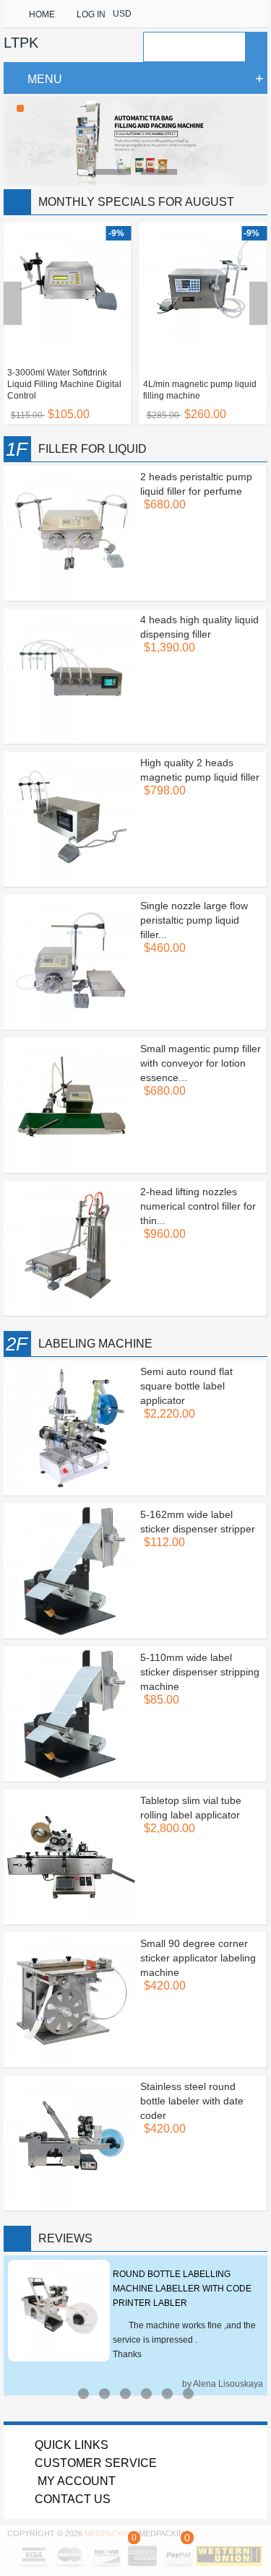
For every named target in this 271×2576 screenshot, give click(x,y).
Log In (91, 14)
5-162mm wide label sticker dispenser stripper (198, 1522)
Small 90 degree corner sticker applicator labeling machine (198, 1958)
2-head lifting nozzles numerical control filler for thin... (198, 1206)
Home (42, 14)
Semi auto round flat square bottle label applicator (186, 1386)
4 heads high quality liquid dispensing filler (199, 627)
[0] (133, 2549)
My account (75, 2481)
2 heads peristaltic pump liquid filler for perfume (196, 484)
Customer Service (96, 2463)
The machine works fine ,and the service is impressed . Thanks (184, 2340)
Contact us (73, 2499)
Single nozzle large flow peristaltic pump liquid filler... (194, 920)
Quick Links (72, 2445)
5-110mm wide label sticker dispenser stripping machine (200, 1672)
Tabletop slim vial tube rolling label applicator (191, 1808)
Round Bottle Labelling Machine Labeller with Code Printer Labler (182, 2289)
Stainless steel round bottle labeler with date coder (192, 2101)
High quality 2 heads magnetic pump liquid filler (200, 770)
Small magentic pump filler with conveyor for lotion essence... (201, 1063)
